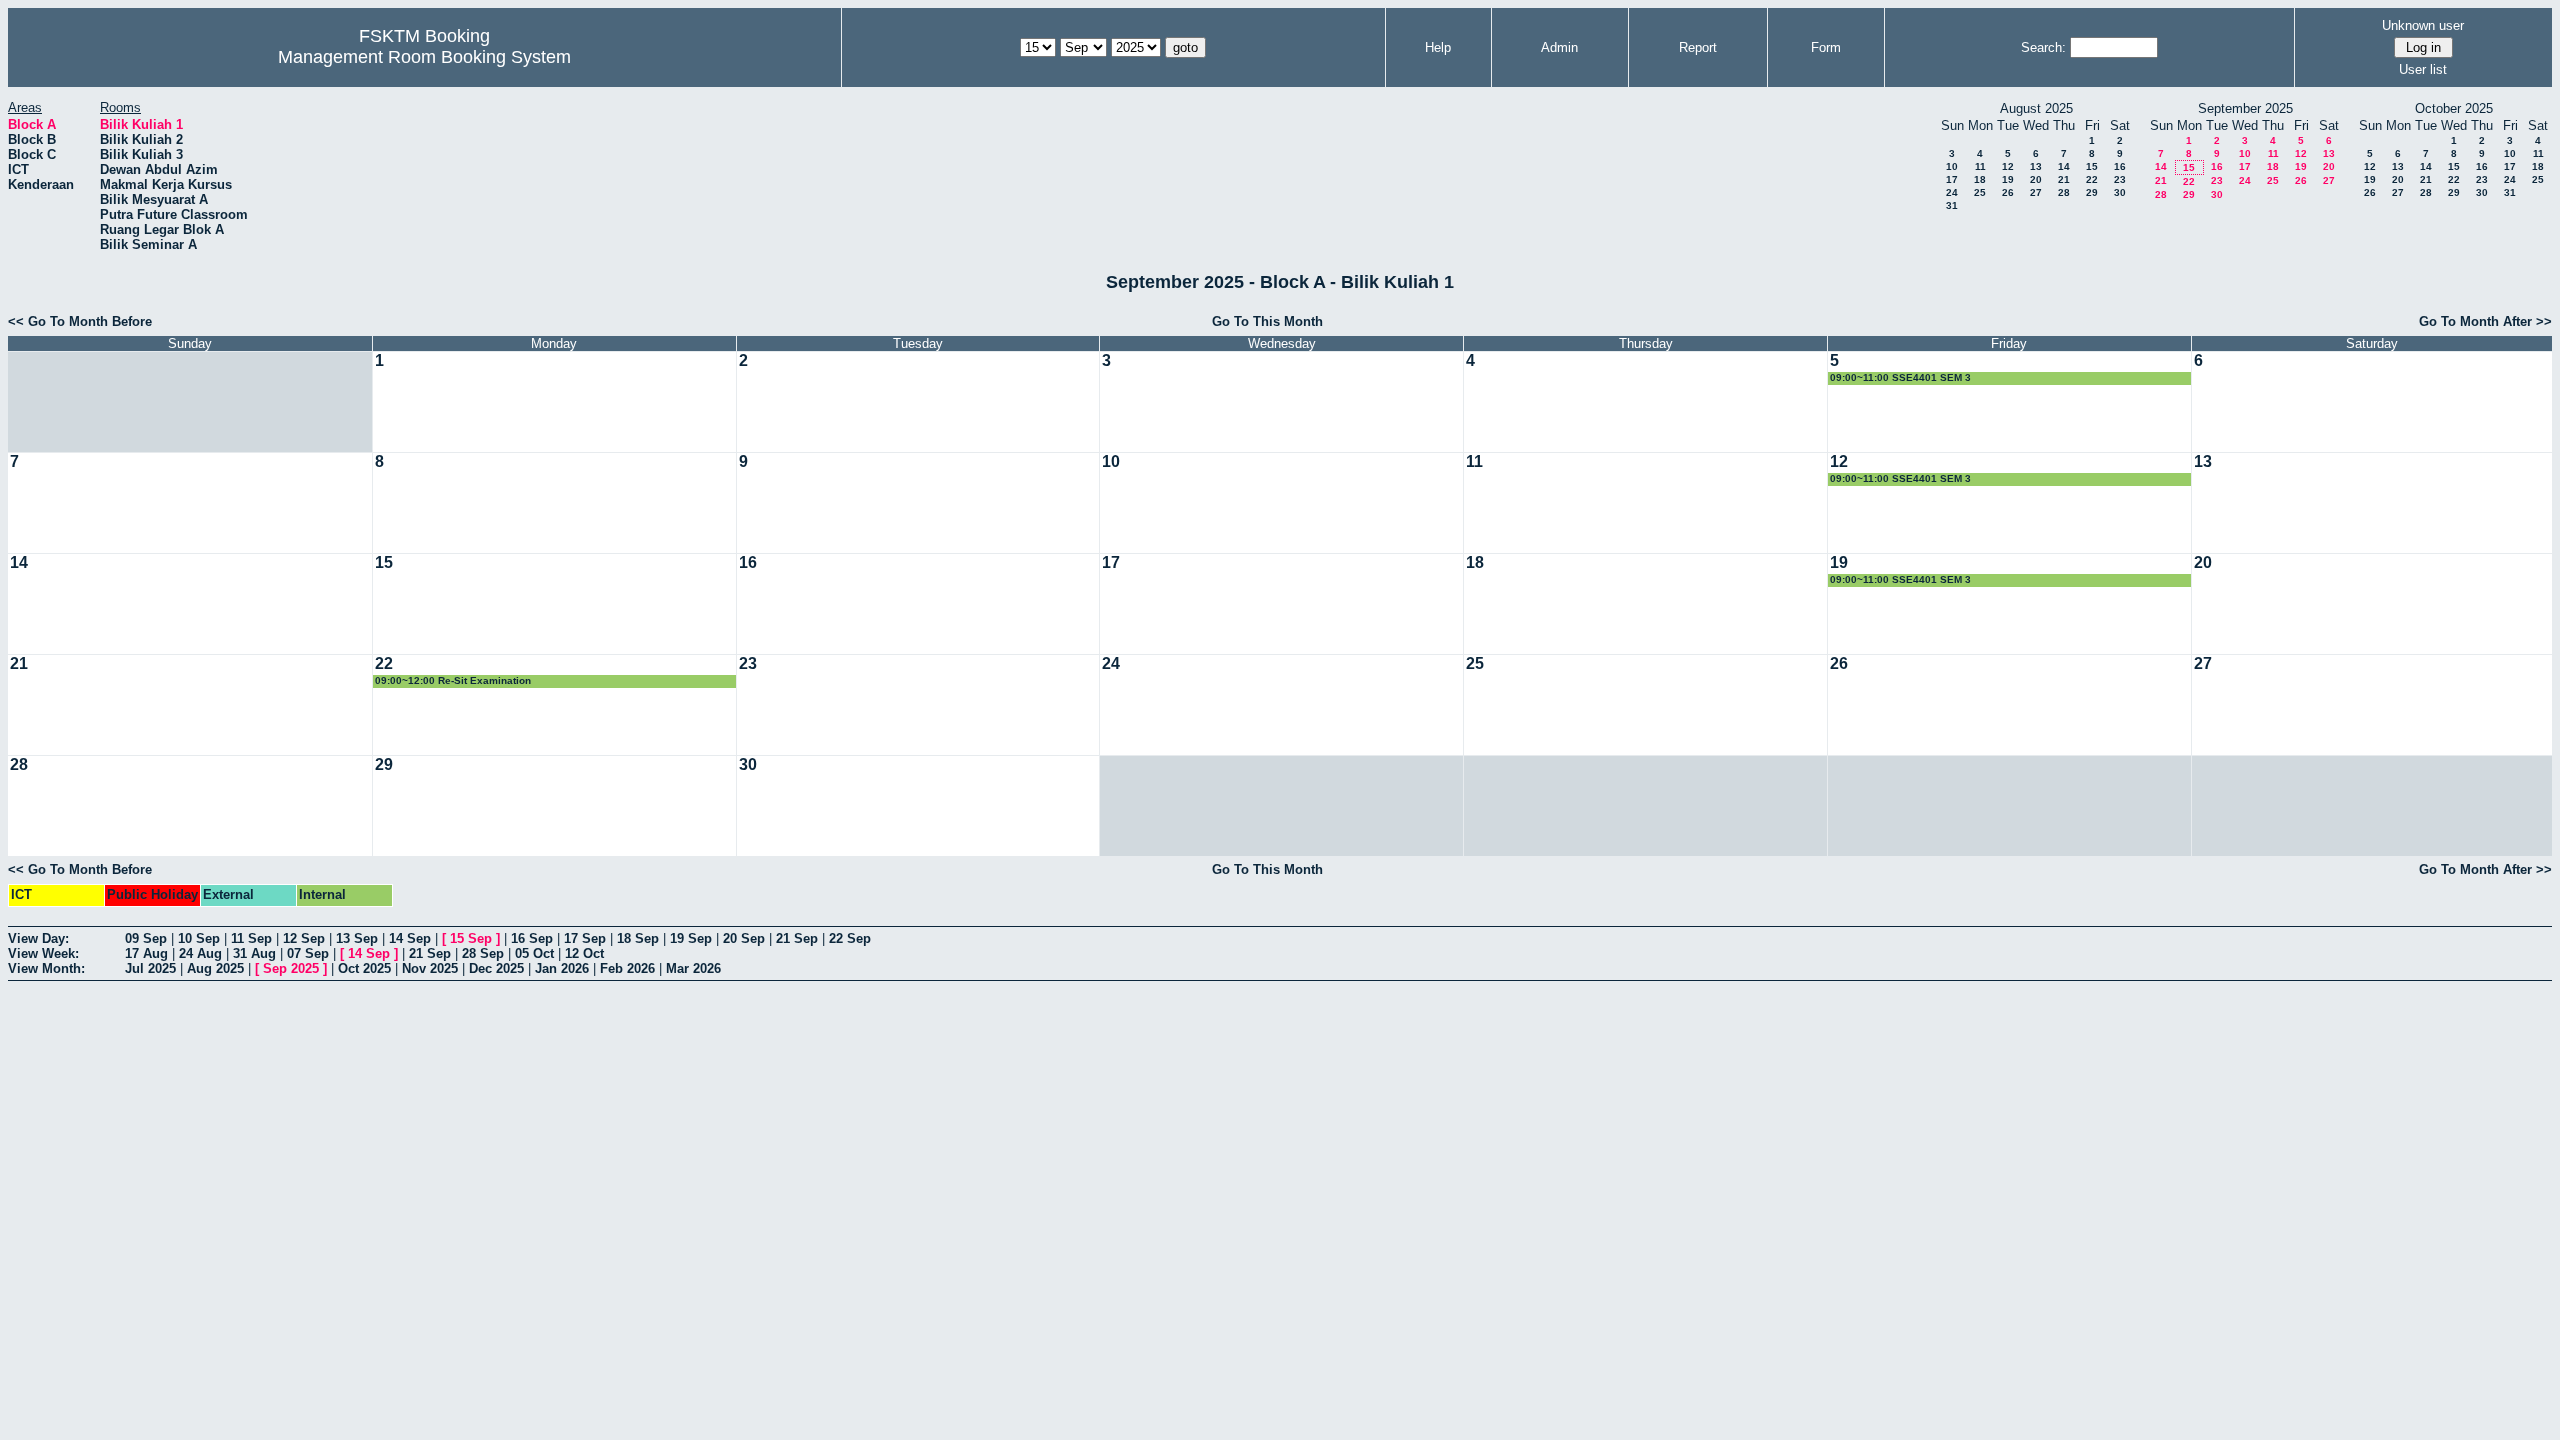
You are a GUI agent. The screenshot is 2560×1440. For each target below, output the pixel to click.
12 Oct (584, 953)
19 (2008, 179)
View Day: (38, 938)
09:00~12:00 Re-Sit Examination (453, 680)
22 (2092, 179)
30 (2120, 192)
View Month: (46, 968)
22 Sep (850, 938)
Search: (2043, 47)
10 (1952, 166)
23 (2120, 179)
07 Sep (308, 953)
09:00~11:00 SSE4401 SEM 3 (1900, 377)
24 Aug (200, 953)
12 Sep (304, 938)
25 (1980, 192)
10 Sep (199, 938)
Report (1698, 47)
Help (1438, 47)
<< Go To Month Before (80, 321)
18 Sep (638, 938)
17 (1952, 179)
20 (2036, 179)
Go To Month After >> (2485, 321)
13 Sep (357, 938)
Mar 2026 (693, 968)
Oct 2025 (364, 968)
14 (2064, 166)
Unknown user (2423, 25)
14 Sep (410, 938)
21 (2064, 179)
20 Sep (744, 938)
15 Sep (471, 938)
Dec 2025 (496, 968)
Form (1826, 47)
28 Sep (483, 953)
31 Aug (254, 953)
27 (2036, 192)
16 (2120, 166)
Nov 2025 (430, 968)
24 (1952, 192)
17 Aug (146, 953)
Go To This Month (1267, 321)
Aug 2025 (215, 968)
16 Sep (532, 938)
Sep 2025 (291, 968)
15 (2092, 166)
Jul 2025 (150, 968)
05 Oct (534, 953)
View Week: (43, 953)
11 (1980, 166)
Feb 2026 (627, 968)
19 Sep (691, 938)
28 (2064, 192)
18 (1980, 179)
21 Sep (797, 938)
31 (1952, 205)
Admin (1559, 47)
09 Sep (146, 938)
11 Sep (251, 938)
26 (2008, 192)
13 (2036, 166)
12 (2008, 166)
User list (2423, 69)
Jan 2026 (562, 968)
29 (2092, 192)
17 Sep (585, 938)
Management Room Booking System (424, 57)
